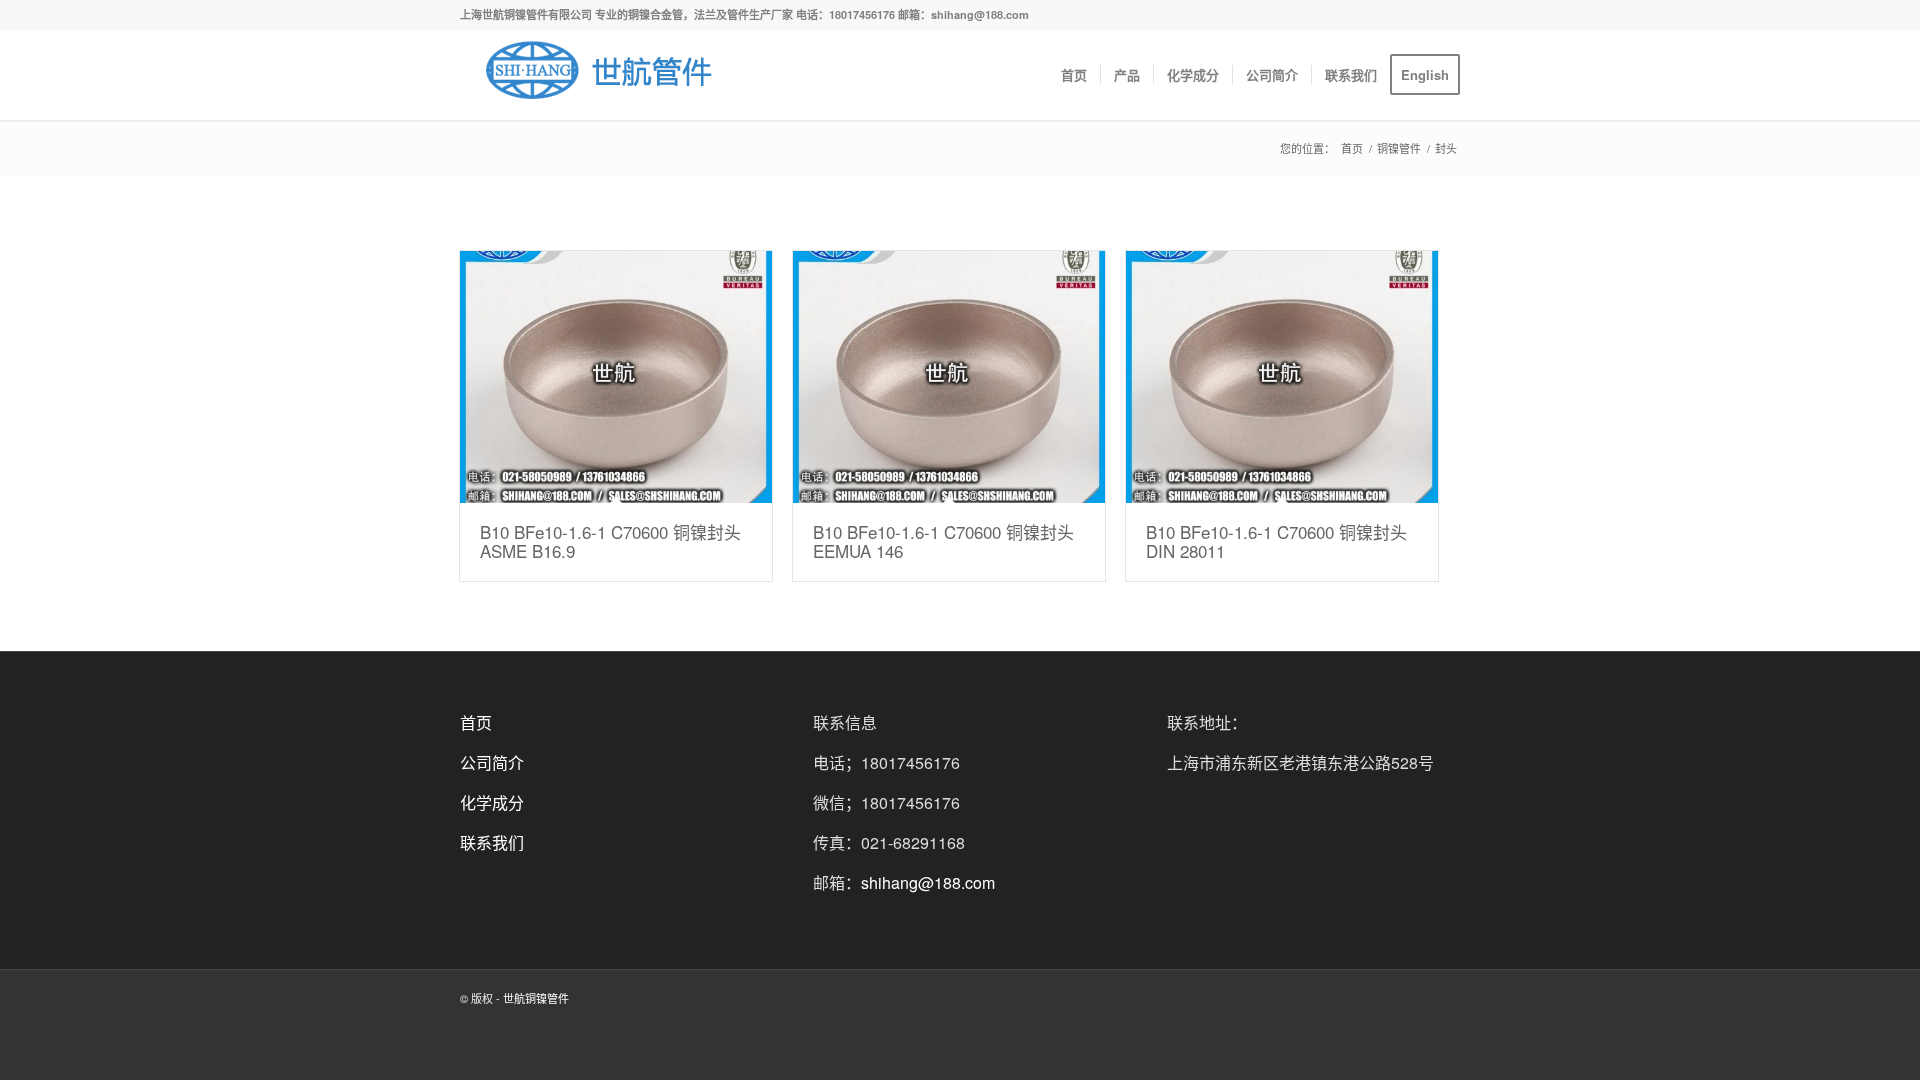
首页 (1352, 148)
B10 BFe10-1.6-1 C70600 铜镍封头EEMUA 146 (943, 541)
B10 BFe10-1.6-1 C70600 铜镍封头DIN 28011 (1276, 541)
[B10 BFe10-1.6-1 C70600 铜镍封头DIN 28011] (1282, 377)
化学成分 (492, 802)
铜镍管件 (1399, 148)
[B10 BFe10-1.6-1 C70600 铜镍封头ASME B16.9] (616, 377)
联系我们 (492, 842)
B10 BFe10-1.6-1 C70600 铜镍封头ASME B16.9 (610, 541)
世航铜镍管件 (536, 998)
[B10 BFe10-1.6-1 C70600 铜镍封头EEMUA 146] (949, 377)
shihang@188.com (928, 882)
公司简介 (492, 762)
